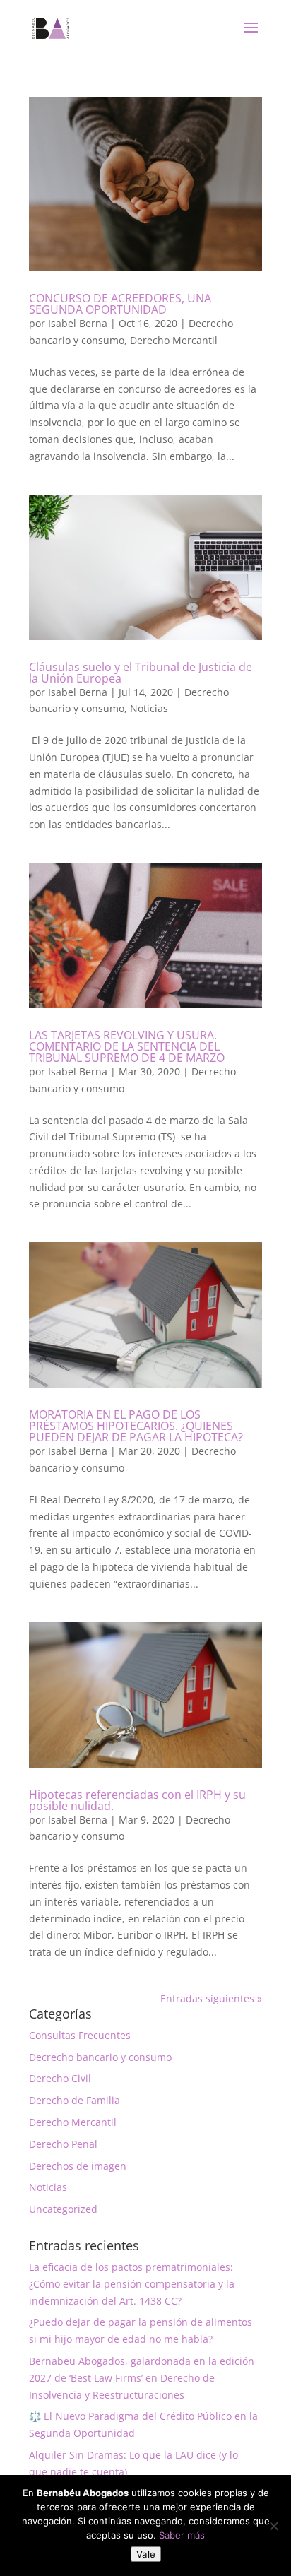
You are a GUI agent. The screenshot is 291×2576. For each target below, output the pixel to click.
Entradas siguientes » (211, 1998)
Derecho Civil (60, 2078)
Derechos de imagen (78, 2166)
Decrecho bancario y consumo (100, 2057)
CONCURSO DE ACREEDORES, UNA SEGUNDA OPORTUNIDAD (120, 304)
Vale (146, 2554)
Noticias (149, 708)
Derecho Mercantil (174, 340)
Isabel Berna (78, 323)
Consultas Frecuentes (80, 2035)
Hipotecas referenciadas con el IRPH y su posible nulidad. (137, 1800)
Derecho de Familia (75, 2100)
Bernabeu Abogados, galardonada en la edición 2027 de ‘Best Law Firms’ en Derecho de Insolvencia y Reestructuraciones (142, 2378)
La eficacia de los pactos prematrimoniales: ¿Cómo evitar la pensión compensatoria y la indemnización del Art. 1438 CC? (132, 2284)
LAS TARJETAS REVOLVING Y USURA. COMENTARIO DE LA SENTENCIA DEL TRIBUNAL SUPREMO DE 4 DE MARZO (127, 1046)
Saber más (182, 2535)
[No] (273, 2526)
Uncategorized (63, 2209)
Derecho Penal (63, 2144)
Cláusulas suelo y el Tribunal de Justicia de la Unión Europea (141, 673)
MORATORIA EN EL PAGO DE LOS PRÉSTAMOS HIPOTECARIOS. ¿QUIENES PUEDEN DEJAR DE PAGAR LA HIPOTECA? (136, 1426)
